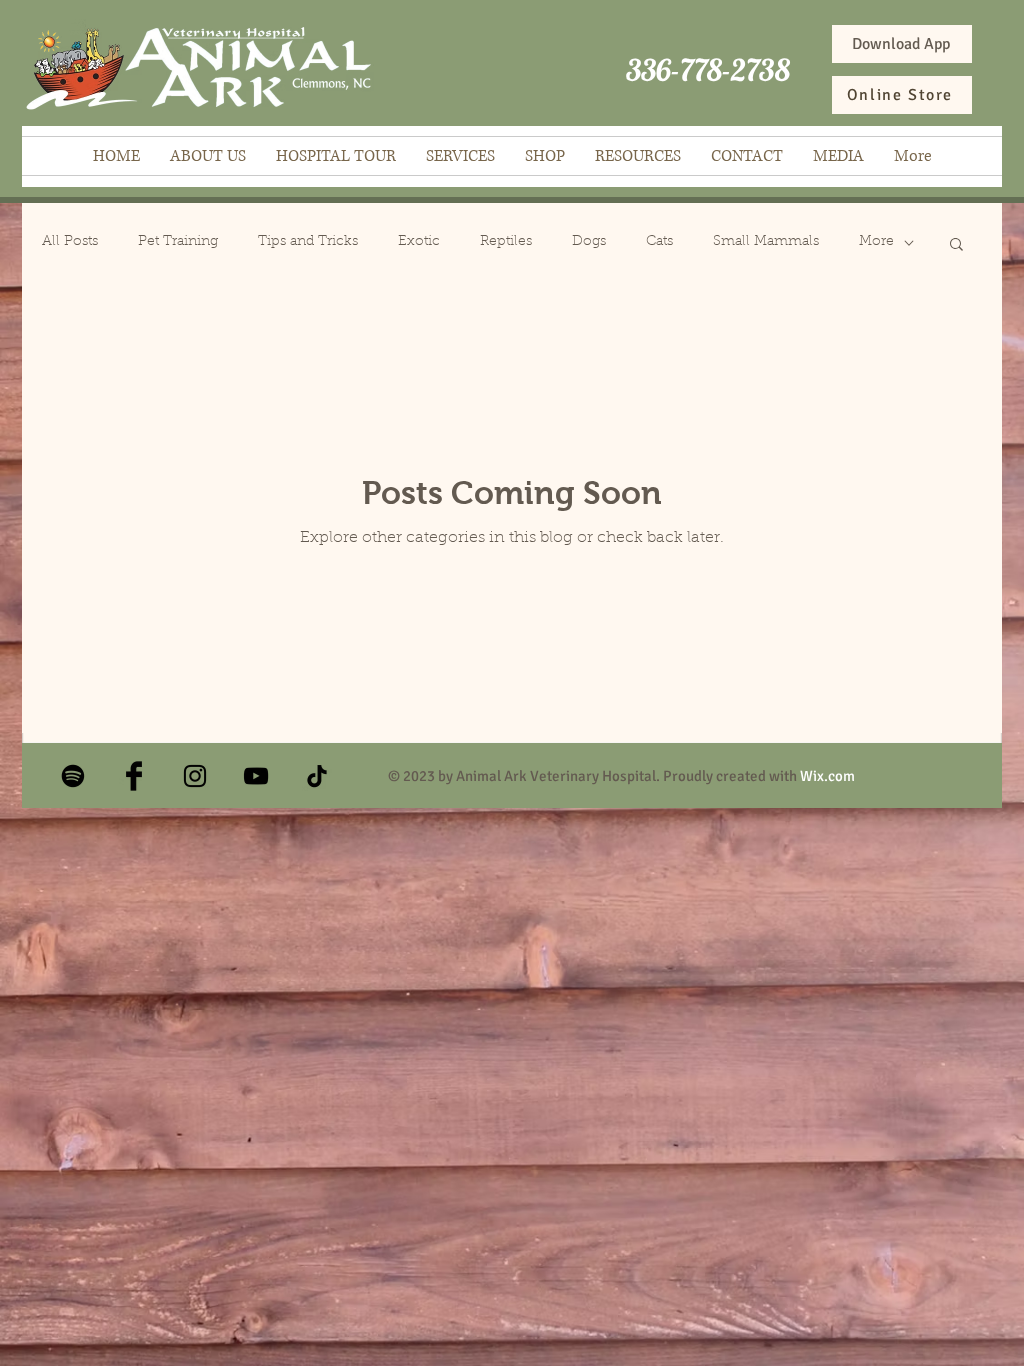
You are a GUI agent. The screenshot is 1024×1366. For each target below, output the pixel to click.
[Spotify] (73, 776)
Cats (659, 242)
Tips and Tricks (308, 242)
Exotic (419, 242)
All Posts (70, 242)
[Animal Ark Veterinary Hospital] (134, 776)
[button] (956, 245)
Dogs (589, 242)
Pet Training (178, 242)
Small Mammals (766, 242)
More (876, 242)
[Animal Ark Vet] (195, 776)
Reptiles (506, 242)
